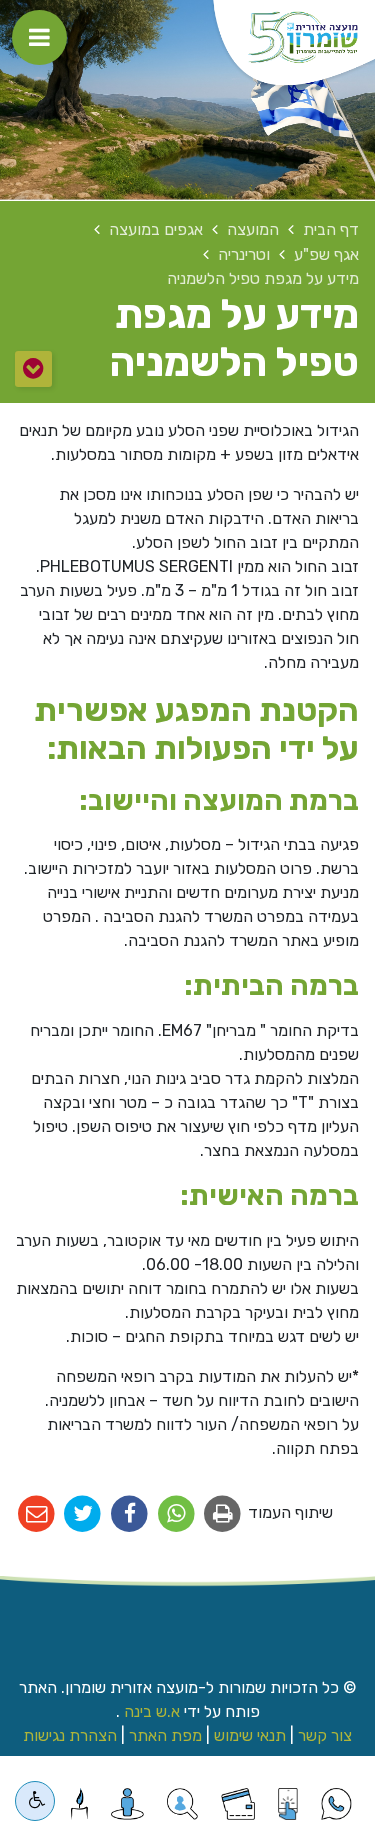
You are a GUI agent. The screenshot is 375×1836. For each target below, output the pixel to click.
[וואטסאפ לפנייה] (336, 1804)
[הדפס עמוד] (223, 1514)
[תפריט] (39, 37)
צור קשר (325, 1735)
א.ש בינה (150, 1711)
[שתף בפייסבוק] (129, 1514)
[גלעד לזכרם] (79, 1804)
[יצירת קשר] (182, 1804)
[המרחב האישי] (127, 1804)
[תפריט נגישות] (35, 1801)
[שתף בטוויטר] (83, 1514)
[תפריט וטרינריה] (33, 369)
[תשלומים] (238, 1804)
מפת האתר (165, 1735)
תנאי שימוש (250, 1735)
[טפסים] (287, 1804)
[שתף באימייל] (36, 1514)
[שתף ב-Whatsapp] (176, 1514)
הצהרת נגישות (70, 1735)
